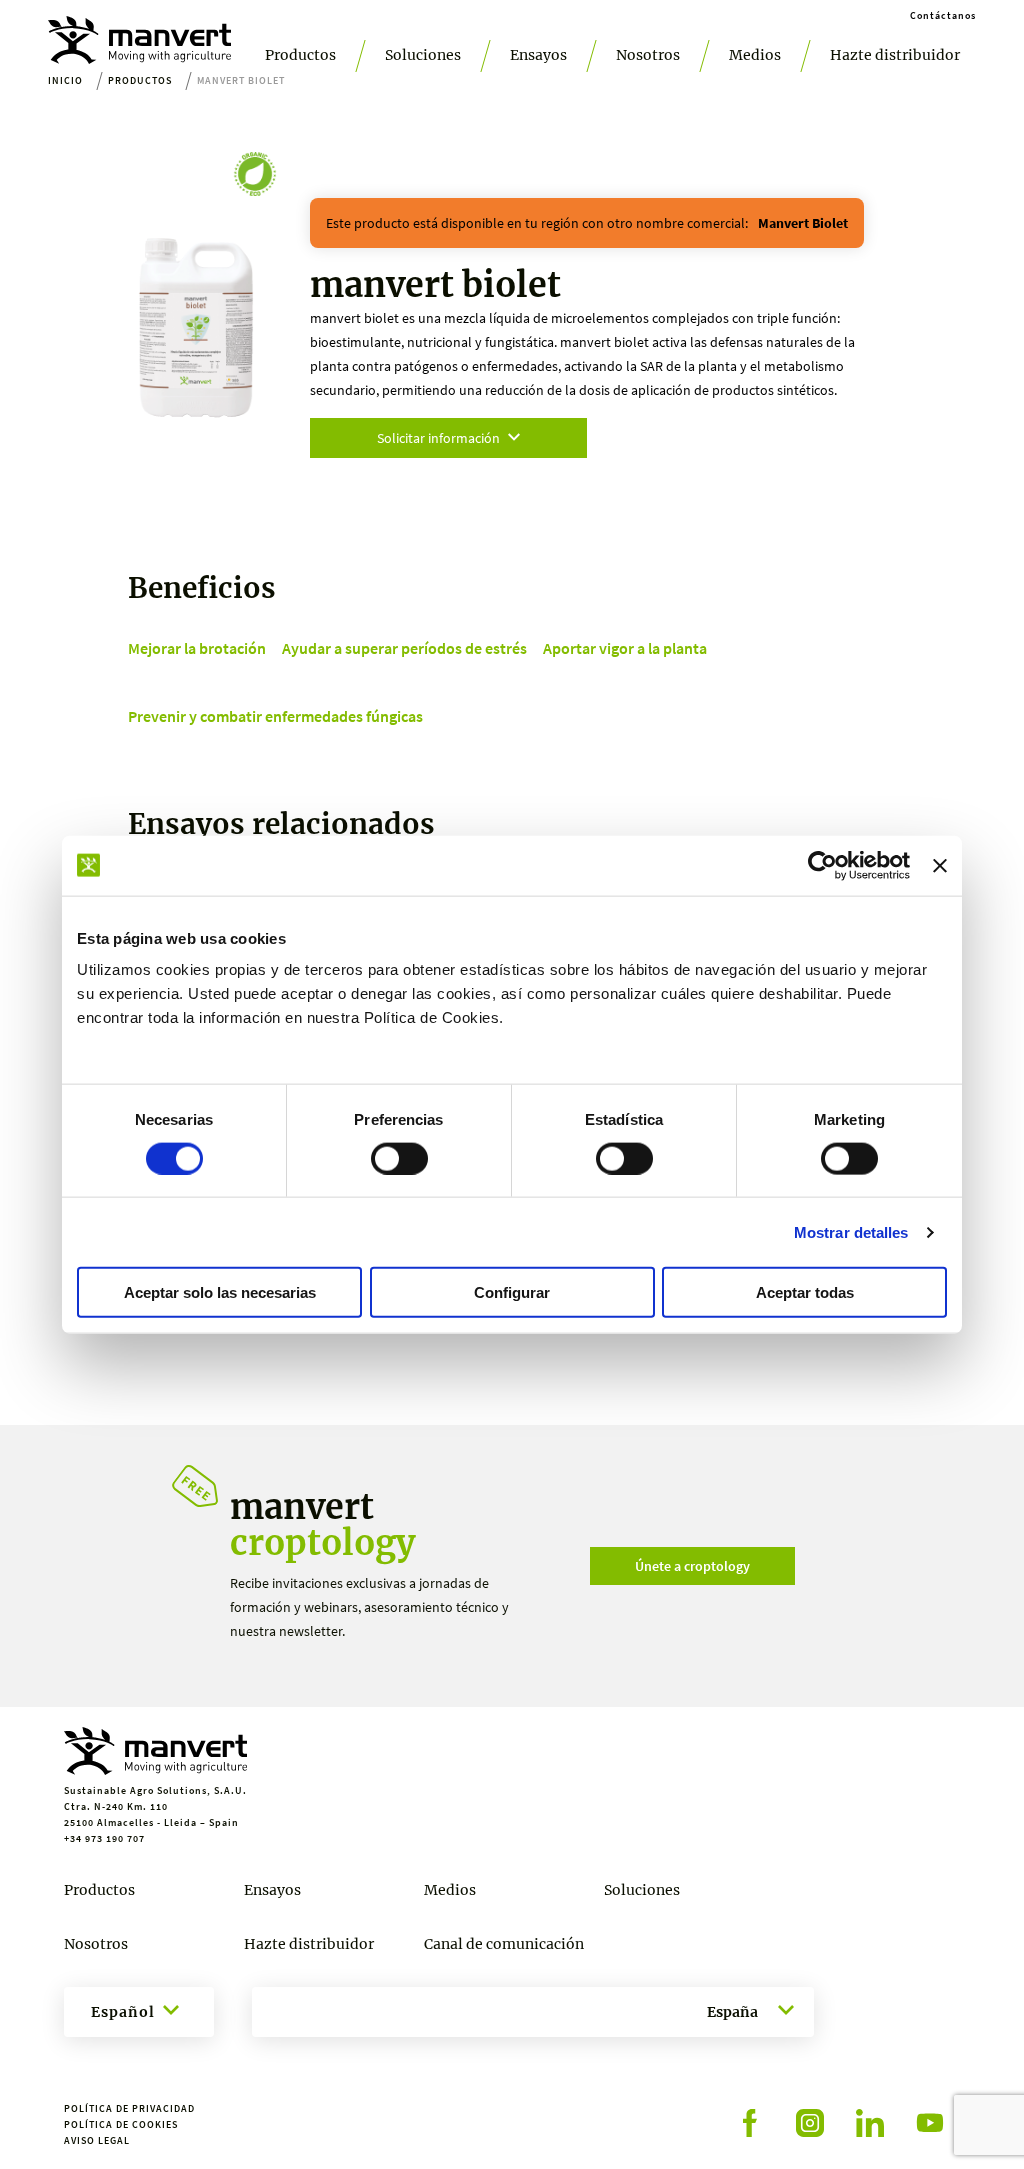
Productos (300, 55)
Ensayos (538, 55)
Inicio (65, 80)
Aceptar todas (805, 1292)
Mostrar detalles (851, 1231)
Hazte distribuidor (895, 55)
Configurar (512, 1292)
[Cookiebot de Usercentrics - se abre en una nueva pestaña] (822, 865)
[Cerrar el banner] (940, 865)
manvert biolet (803, 223)
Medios (755, 55)
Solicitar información (438, 438)
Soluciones (423, 55)
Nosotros (648, 55)
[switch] (399, 1158)
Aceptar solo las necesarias (220, 1292)
